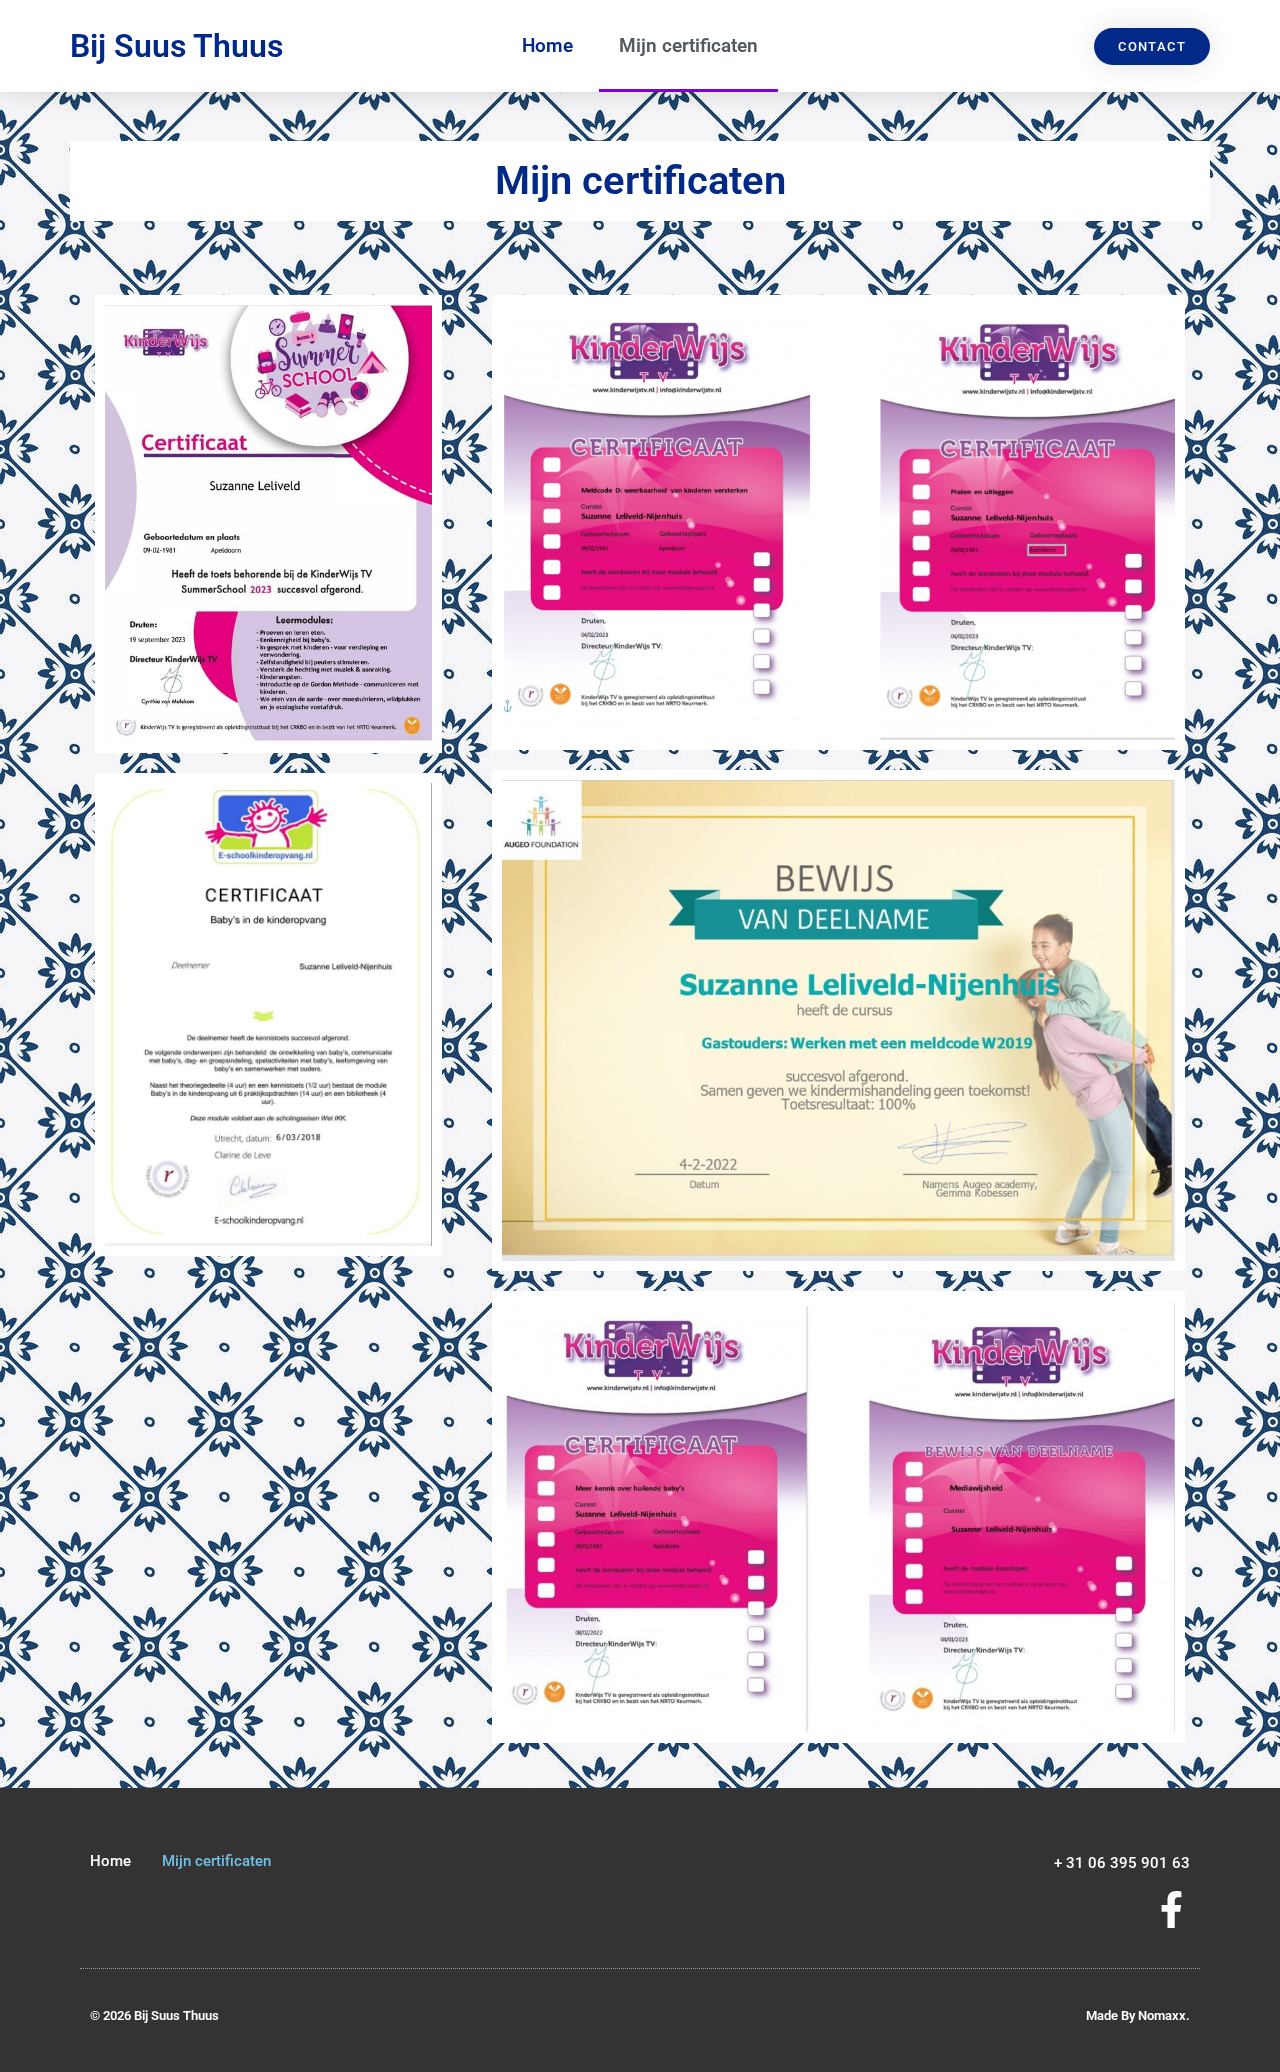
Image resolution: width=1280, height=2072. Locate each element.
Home (547, 45)
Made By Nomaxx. (1138, 2015)
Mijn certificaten (688, 45)
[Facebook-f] (1171, 1909)
